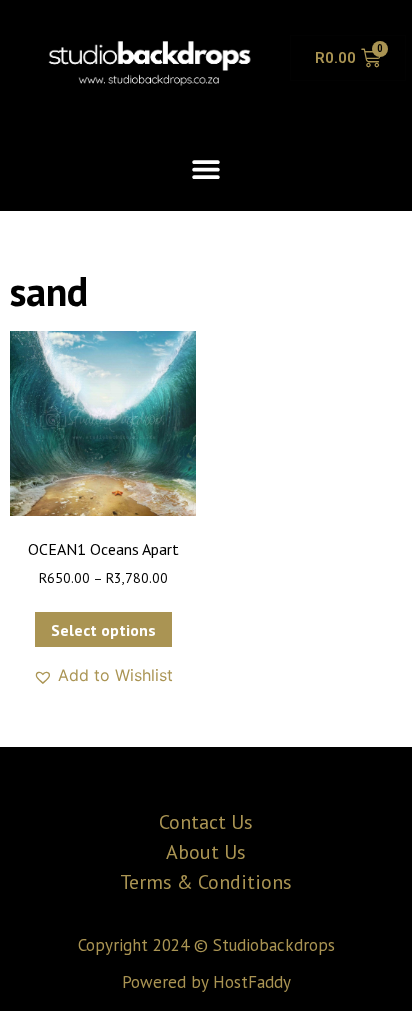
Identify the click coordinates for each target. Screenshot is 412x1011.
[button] (206, 168)
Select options (103, 630)
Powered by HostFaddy (206, 982)
